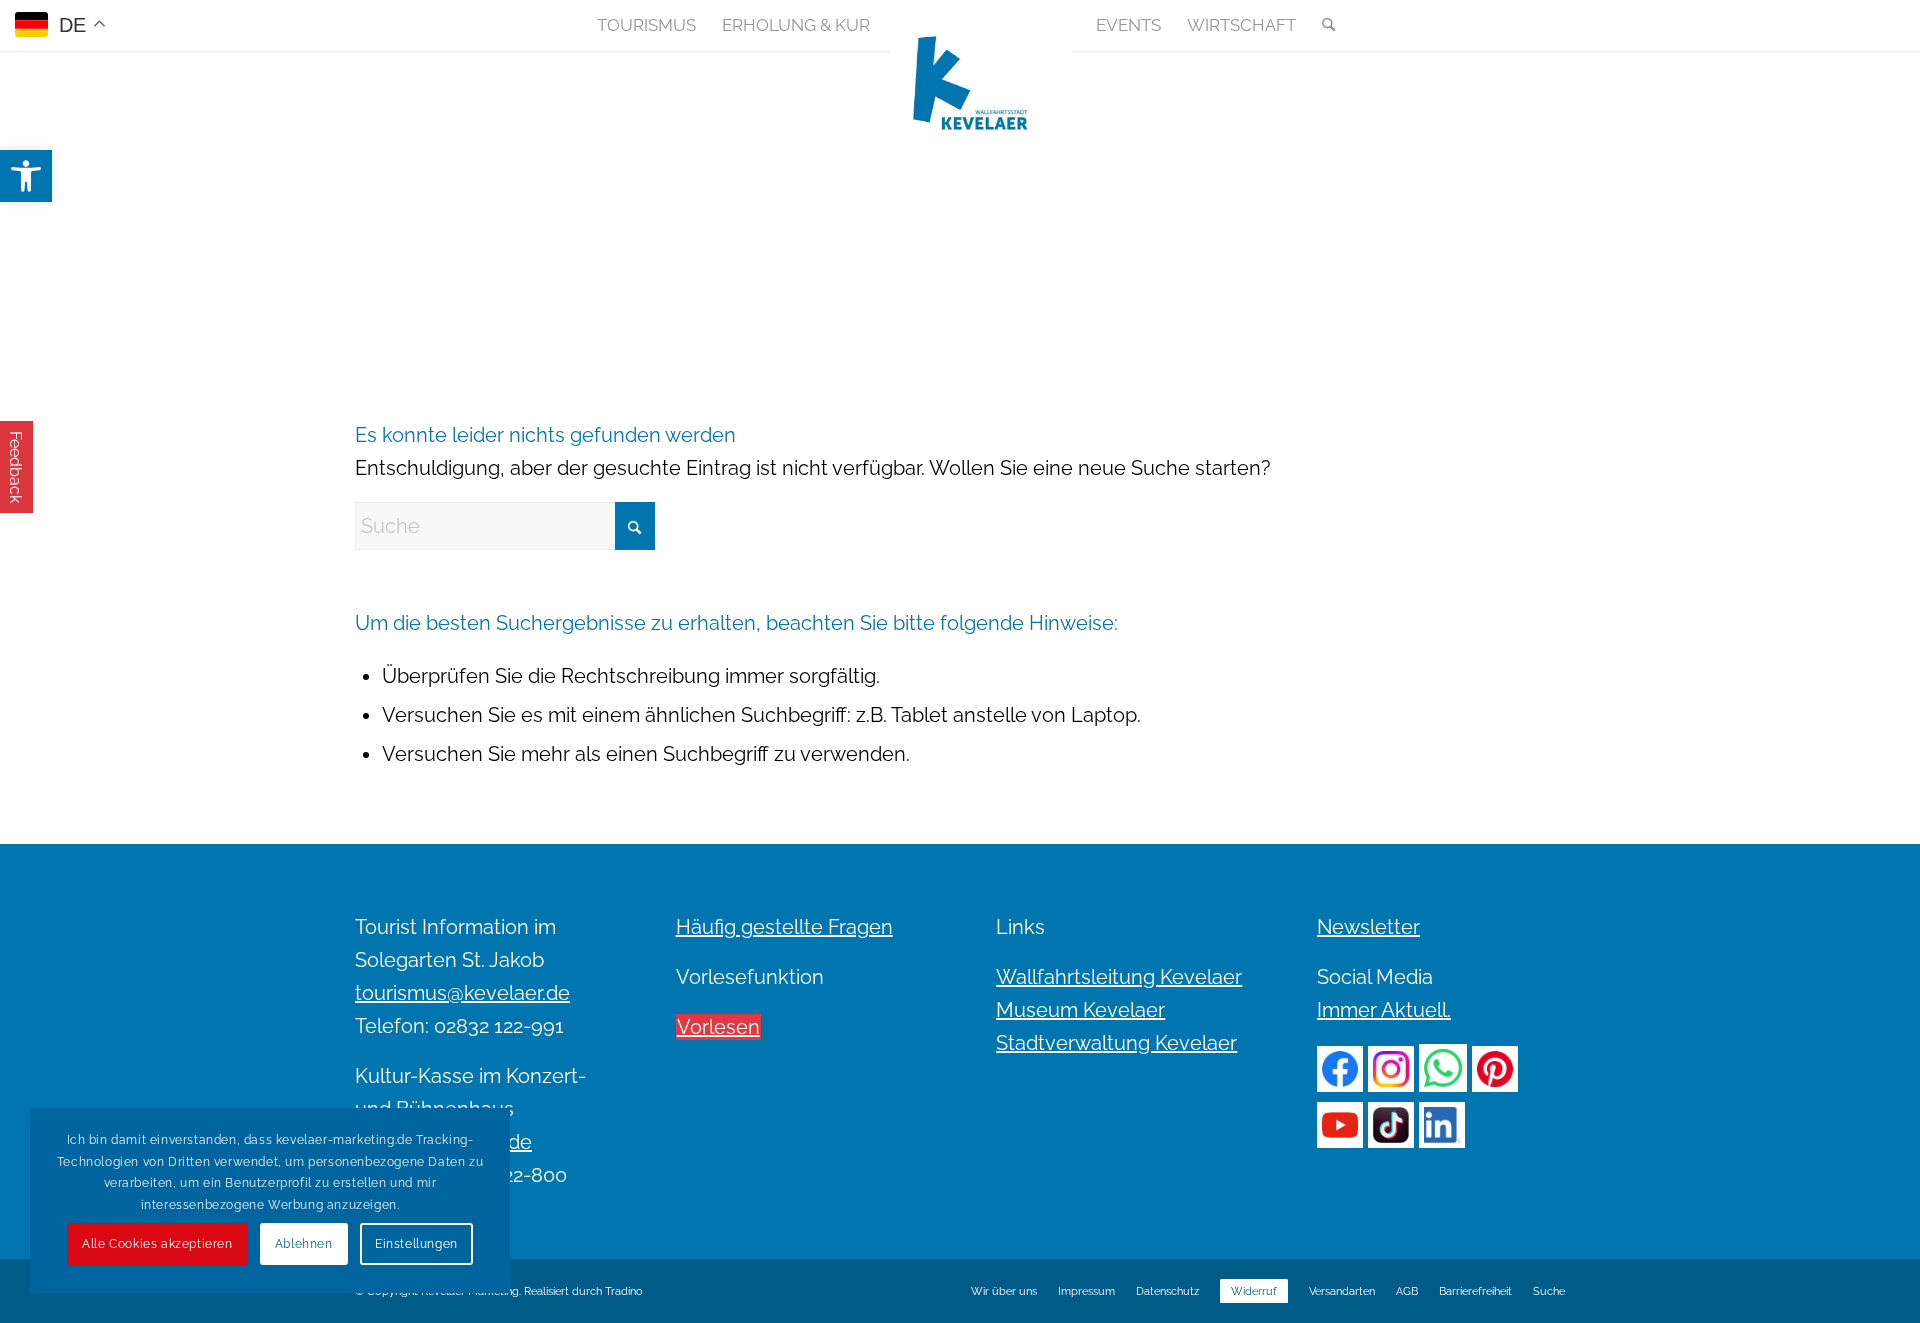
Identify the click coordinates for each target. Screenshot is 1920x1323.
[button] (26, 176)
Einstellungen (416, 1244)
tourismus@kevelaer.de (462, 993)
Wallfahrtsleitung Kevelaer (1119, 977)
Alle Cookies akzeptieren (157, 1244)
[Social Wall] (1549, 25)
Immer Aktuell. (1384, 1010)
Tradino (624, 1291)
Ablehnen (304, 1244)
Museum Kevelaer (1080, 1010)
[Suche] (1322, 25)
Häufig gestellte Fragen (784, 927)
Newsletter (1368, 927)
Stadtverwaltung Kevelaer (1116, 1043)
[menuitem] (646, 25)
